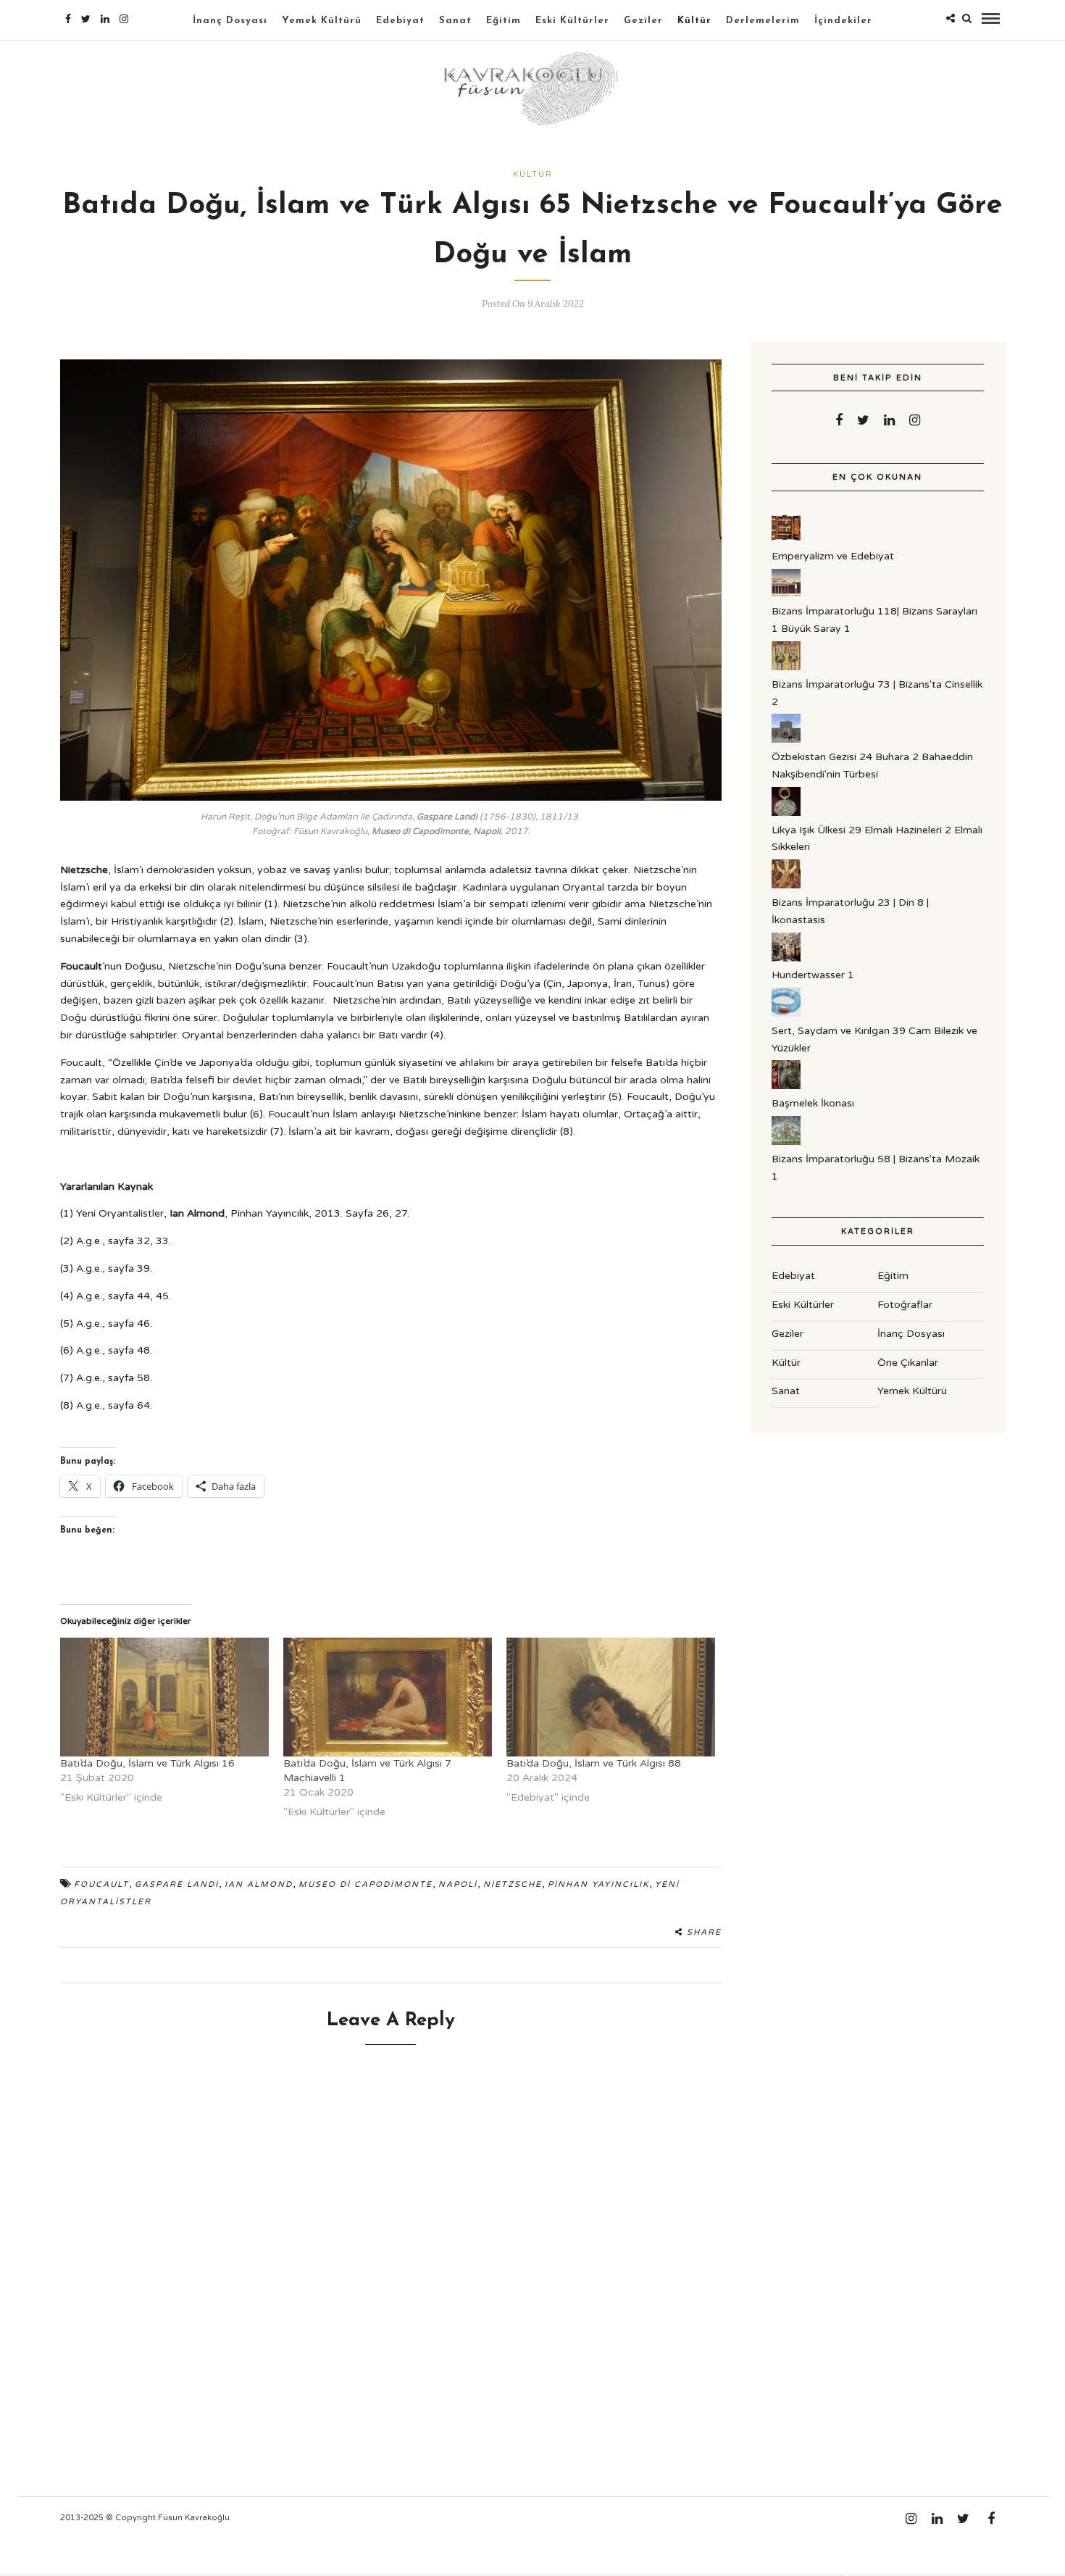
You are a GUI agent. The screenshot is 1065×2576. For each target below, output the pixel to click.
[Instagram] (124, 19)
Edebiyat (400, 21)
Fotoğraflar (905, 1305)
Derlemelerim (763, 21)
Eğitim (504, 21)
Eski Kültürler (572, 21)
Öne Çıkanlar (908, 1363)
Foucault (101, 1884)
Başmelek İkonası (813, 1103)
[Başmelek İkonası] (786, 1086)
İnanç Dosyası (230, 21)
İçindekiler (843, 21)
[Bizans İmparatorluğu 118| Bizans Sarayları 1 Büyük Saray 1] (786, 595)
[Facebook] (839, 420)
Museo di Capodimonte (366, 1884)
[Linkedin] (105, 19)
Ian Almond (259, 1884)
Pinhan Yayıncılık (598, 1884)
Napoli (458, 1884)
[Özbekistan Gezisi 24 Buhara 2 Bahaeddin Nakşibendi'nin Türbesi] (786, 739)
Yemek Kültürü (322, 21)
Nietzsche (513, 1884)
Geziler (643, 21)
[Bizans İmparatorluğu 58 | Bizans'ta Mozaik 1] (786, 1142)
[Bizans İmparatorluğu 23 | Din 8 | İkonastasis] (786, 885)
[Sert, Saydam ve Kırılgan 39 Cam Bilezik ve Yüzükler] (786, 1013)
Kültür (694, 21)
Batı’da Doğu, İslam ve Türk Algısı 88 (594, 1763)
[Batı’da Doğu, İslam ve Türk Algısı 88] (611, 1697)
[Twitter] (863, 420)
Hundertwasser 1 (813, 975)
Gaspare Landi (177, 1884)
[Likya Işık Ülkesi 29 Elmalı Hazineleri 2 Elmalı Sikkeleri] (786, 813)
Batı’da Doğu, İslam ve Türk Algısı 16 (147, 1763)
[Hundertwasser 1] (786, 958)
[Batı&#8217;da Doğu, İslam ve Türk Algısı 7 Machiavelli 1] (388, 1697)
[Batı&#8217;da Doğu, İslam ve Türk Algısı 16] (164, 1697)
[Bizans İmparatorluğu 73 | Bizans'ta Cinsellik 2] (786, 667)
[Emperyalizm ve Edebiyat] (786, 539)
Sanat (455, 21)
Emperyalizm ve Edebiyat (833, 556)
